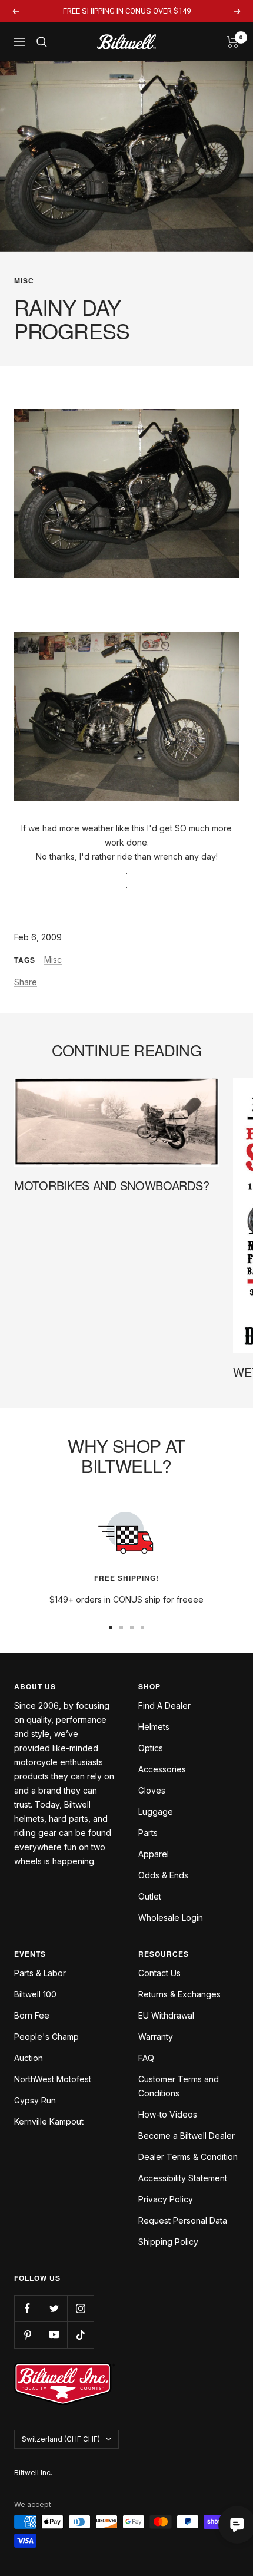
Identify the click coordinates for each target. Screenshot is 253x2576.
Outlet (150, 1896)
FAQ (146, 2058)
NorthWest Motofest (53, 2079)
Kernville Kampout (49, 2121)
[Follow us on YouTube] (54, 2335)
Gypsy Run (35, 2100)
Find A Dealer (164, 1705)
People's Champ (46, 2037)
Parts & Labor (40, 1973)
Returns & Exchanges (179, 1994)
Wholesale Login (171, 1918)
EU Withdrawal (166, 2015)
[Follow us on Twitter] (54, 2308)
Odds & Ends (163, 1875)
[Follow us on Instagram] (80, 2308)
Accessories (162, 1769)
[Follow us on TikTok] (80, 2335)
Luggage (156, 1812)
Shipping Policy (168, 2242)
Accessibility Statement (183, 2178)
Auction (29, 2058)
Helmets (154, 1727)
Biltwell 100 (35, 1994)
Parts (148, 1833)
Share (26, 982)
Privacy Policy (166, 2199)
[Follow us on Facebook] (27, 2308)
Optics (151, 1748)
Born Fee (32, 2015)
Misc (24, 280)
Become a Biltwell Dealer (187, 2136)
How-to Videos (168, 2114)
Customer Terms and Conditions (179, 2086)
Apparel (154, 1854)
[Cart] (233, 42)
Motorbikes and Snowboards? (111, 1185)
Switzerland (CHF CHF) (61, 2439)
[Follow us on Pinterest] (27, 2335)
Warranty (156, 2037)
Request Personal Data (183, 2220)
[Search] (42, 42)
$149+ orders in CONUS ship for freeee (126, 1599)
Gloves (152, 1790)
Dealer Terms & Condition (188, 2157)
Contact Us (159, 1973)
